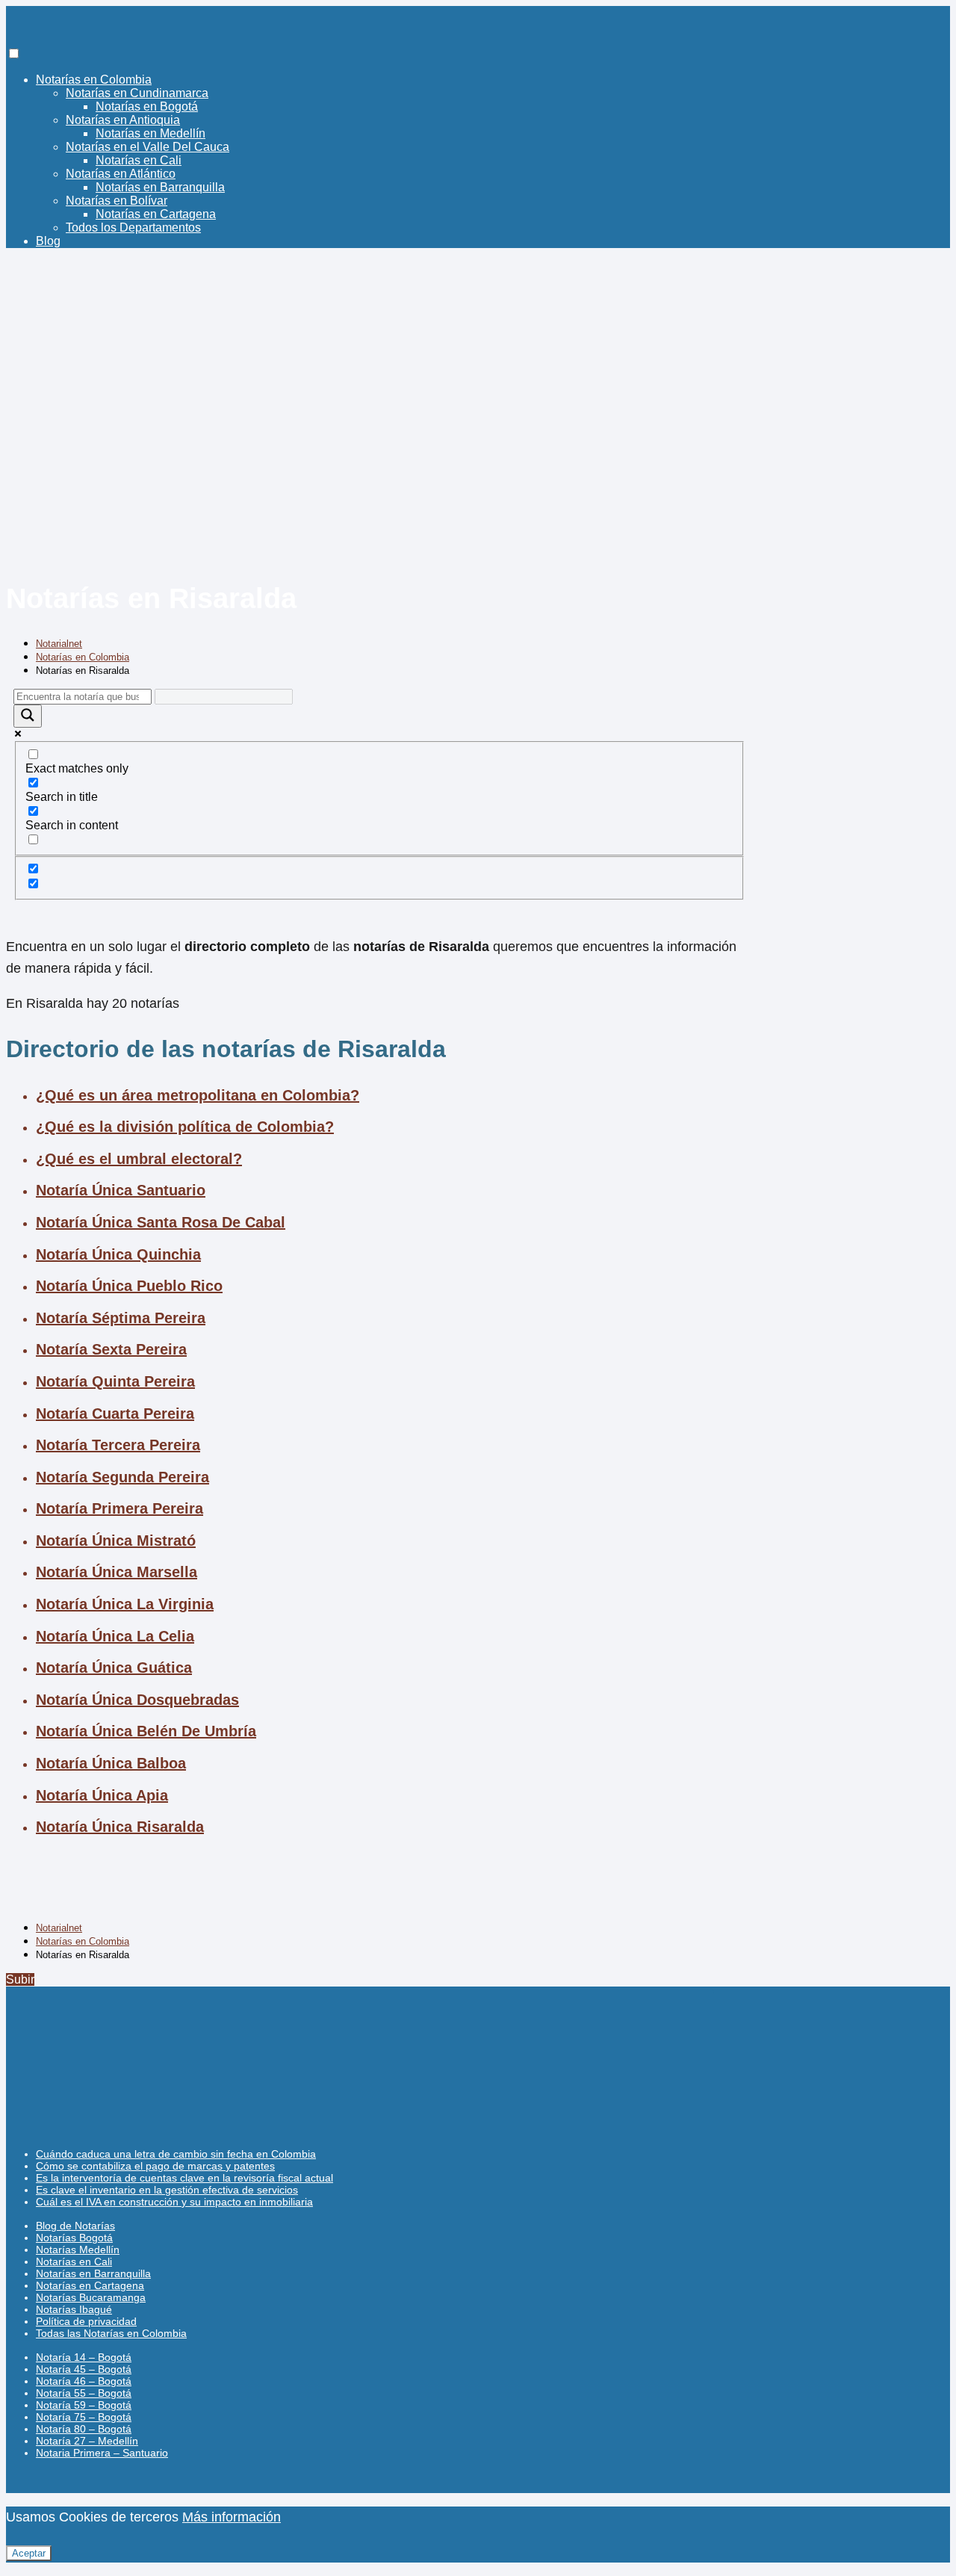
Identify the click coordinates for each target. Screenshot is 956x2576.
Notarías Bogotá (74, 2238)
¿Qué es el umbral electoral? (139, 1159)
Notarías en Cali (139, 160)
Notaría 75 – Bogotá (84, 2417)
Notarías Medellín (78, 2250)
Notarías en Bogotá (147, 106)
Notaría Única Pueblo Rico (129, 1286)
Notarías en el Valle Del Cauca (148, 147)
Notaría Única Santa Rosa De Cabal (161, 1222)
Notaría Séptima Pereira (121, 1318)
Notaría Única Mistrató (116, 1541)
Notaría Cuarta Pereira (115, 1414)
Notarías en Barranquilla (160, 187)
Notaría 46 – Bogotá (84, 2381)
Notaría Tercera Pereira (118, 1445)
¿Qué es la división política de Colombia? (185, 1127)
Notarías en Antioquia (123, 120)
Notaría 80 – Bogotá (84, 2429)
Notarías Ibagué (74, 2309)
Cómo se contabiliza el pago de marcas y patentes (155, 2166)
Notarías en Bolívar (117, 201)
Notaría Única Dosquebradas (137, 1700)
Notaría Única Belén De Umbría (146, 1731)
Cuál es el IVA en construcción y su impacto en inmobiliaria (174, 2202)
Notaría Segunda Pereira (122, 1477)
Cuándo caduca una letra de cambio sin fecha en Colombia (176, 2154)
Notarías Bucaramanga (91, 2297)
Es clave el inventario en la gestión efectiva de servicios (167, 2190)
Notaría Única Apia (102, 1795)
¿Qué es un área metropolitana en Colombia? (198, 1095)
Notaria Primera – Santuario (102, 2453)
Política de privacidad (86, 2321)
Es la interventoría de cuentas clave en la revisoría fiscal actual (184, 2178)
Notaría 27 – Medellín (87, 2441)
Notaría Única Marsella (117, 1572)
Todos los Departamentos (133, 227)
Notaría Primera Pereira (119, 1508)
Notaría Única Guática (114, 1668)
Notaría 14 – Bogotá (84, 2357)
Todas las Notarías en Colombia (111, 2333)
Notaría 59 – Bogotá (84, 2405)
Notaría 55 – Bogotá (84, 2393)
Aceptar (29, 2553)
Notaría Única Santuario (121, 1190)
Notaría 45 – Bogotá (84, 2369)
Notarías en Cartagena (156, 214)
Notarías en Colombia (94, 80)
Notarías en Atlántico (121, 174)
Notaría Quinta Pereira (115, 1381)
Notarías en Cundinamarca (137, 93)
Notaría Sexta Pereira (111, 1349)
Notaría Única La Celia (115, 1636)
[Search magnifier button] (28, 716)
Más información (232, 2517)
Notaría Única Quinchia (118, 1254)
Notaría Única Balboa (111, 1763)
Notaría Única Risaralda (120, 1827)
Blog (48, 241)
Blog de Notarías (75, 2226)
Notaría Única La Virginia (125, 1604)
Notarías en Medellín (150, 133)
